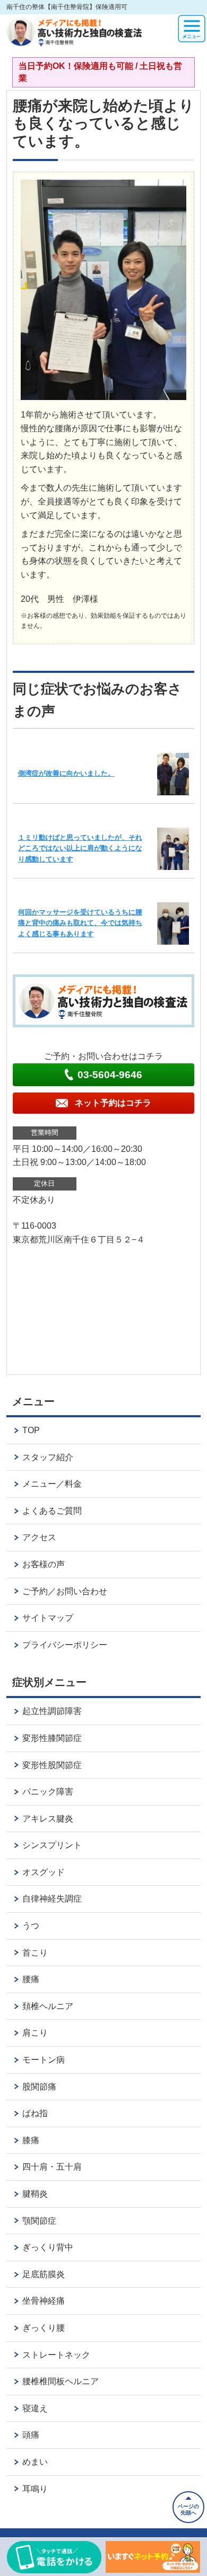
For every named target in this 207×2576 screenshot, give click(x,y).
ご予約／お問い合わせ (65, 1591)
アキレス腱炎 (48, 1819)
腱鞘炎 (35, 2194)
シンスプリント (52, 1845)
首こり (35, 1953)
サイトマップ (48, 1618)
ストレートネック (56, 2355)
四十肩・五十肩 (52, 2167)
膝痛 (31, 2140)
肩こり (35, 2033)
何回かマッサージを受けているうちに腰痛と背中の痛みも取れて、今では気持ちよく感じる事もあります (80, 923)
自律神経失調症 (52, 1899)
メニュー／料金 (52, 1484)
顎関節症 (39, 2221)
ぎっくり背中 (48, 2247)
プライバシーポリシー (65, 1645)
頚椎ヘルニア (48, 2006)
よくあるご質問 (52, 1511)
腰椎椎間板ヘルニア (61, 2381)
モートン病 (44, 2060)
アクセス (39, 1537)
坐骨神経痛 (44, 2301)
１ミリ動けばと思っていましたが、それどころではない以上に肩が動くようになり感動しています (80, 848)
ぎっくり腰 (44, 2328)
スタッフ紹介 (48, 1457)
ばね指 (35, 2113)
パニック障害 (48, 1792)
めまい (35, 2462)
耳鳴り (35, 2489)
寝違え (35, 2408)
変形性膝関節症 (52, 1738)
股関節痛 (39, 2087)
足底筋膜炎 (44, 2274)
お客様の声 (44, 1564)
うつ (31, 1926)
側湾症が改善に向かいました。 (66, 773)
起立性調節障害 (52, 1711)
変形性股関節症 (52, 1765)
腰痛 (31, 1979)
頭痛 (31, 2435)
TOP (31, 1430)
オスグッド (44, 1872)
